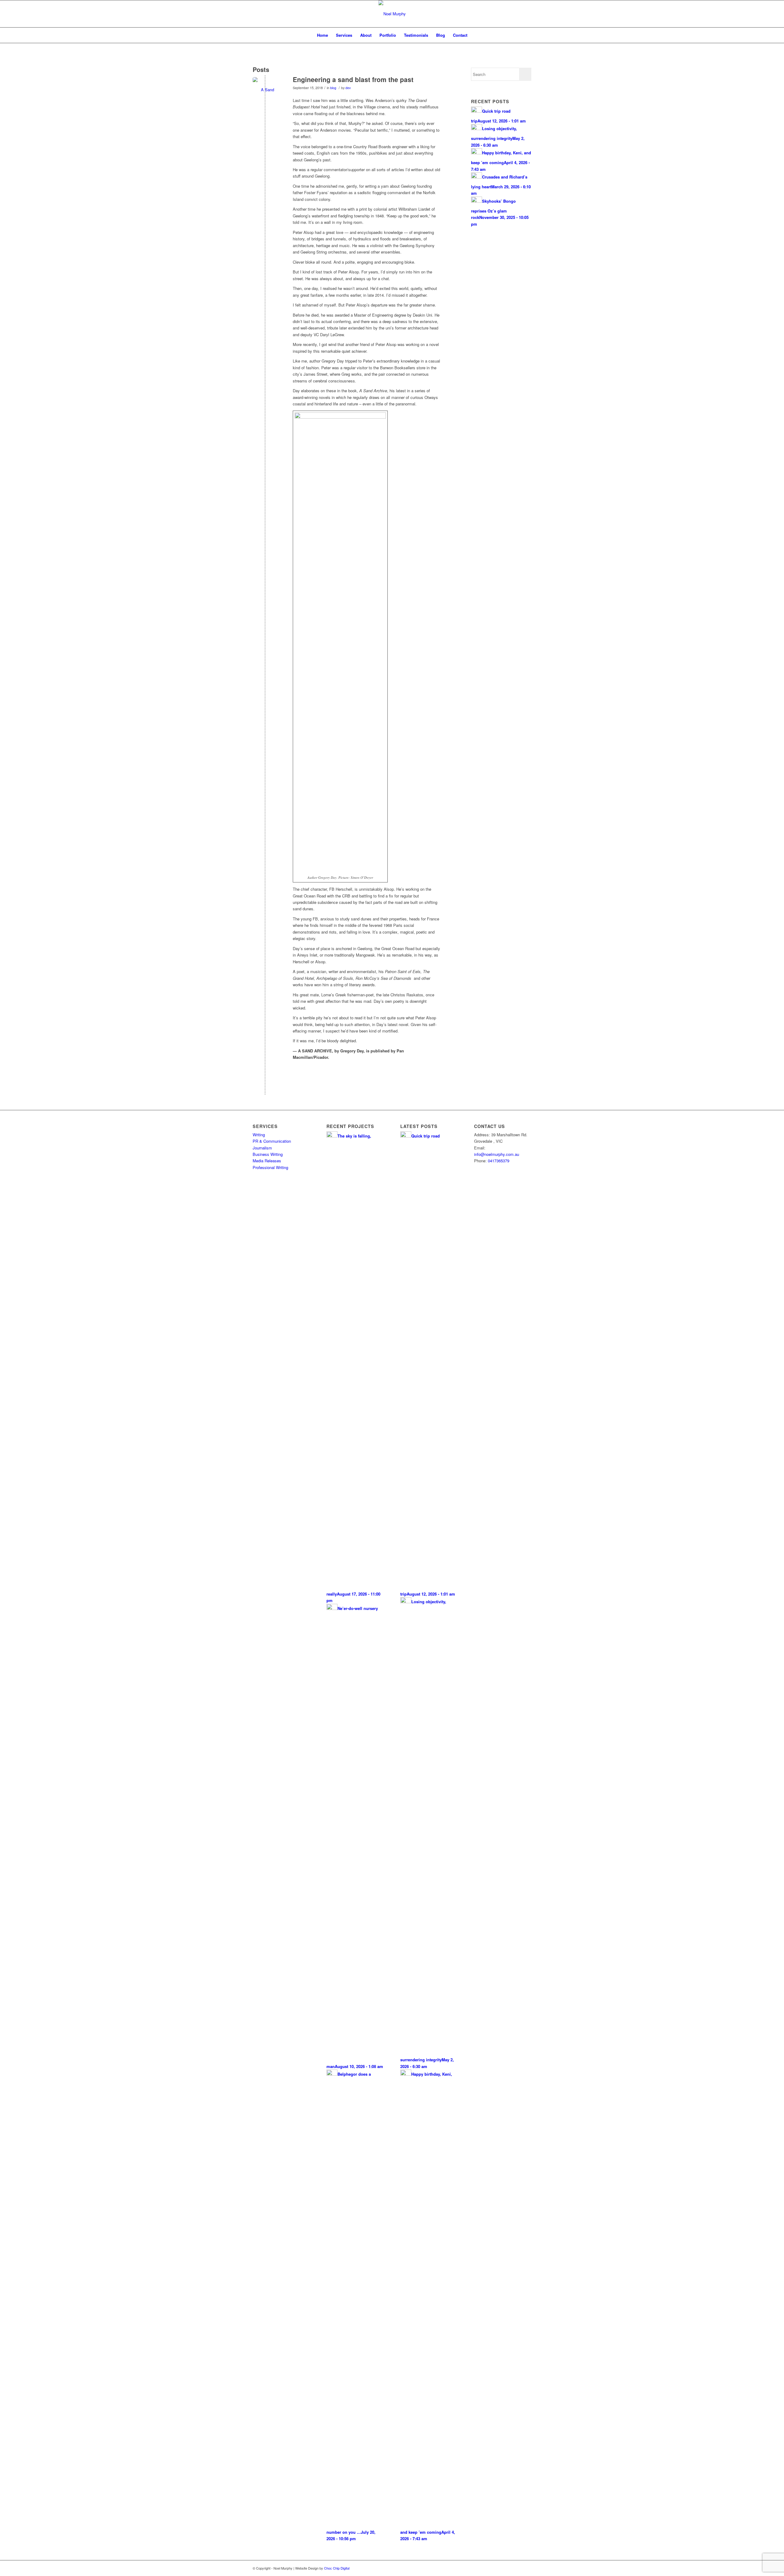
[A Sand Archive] (265, 90)
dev (348, 88)
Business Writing (268, 1154)
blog (333, 88)
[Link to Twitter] (499, 2568)
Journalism (262, 1148)
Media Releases (267, 1161)
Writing (259, 1135)
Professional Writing (270, 1167)
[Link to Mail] (527, 2568)
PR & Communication (272, 1141)
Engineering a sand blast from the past (353, 79)
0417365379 (499, 1161)
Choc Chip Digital (337, 2568)
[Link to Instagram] (518, 2568)
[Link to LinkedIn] (490, 2568)
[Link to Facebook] (508, 2568)
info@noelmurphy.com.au (497, 1154)
